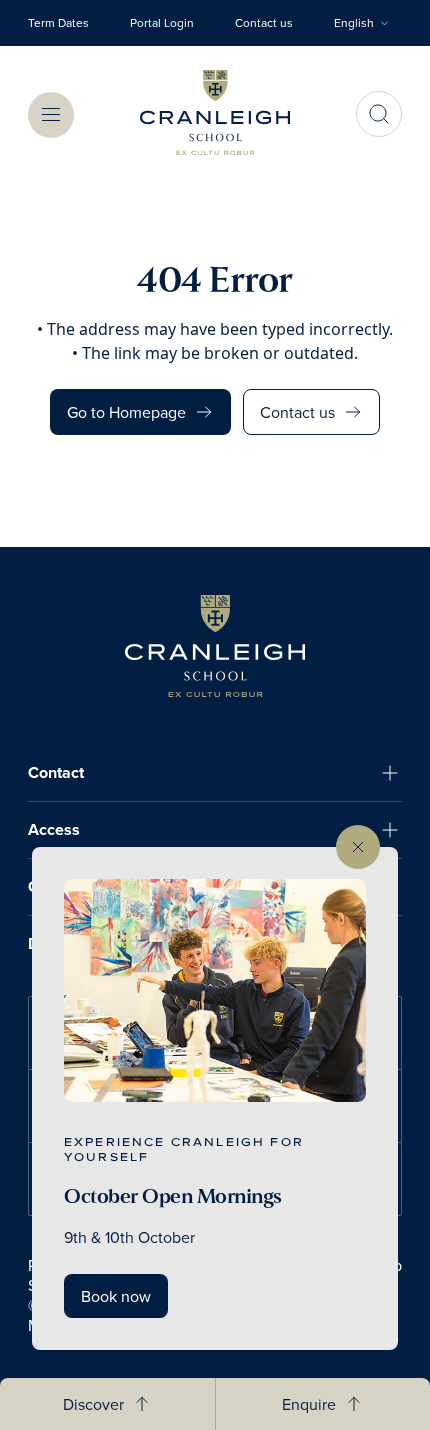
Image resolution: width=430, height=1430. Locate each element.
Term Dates (58, 22)
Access (54, 829)
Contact (56, 772)
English (354, 22)
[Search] (379, 114)
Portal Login (162, 22)
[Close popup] (358, 847)
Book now (116, 1296)
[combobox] (368, 23)
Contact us (264, 22)
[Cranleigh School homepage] (215, 646)
